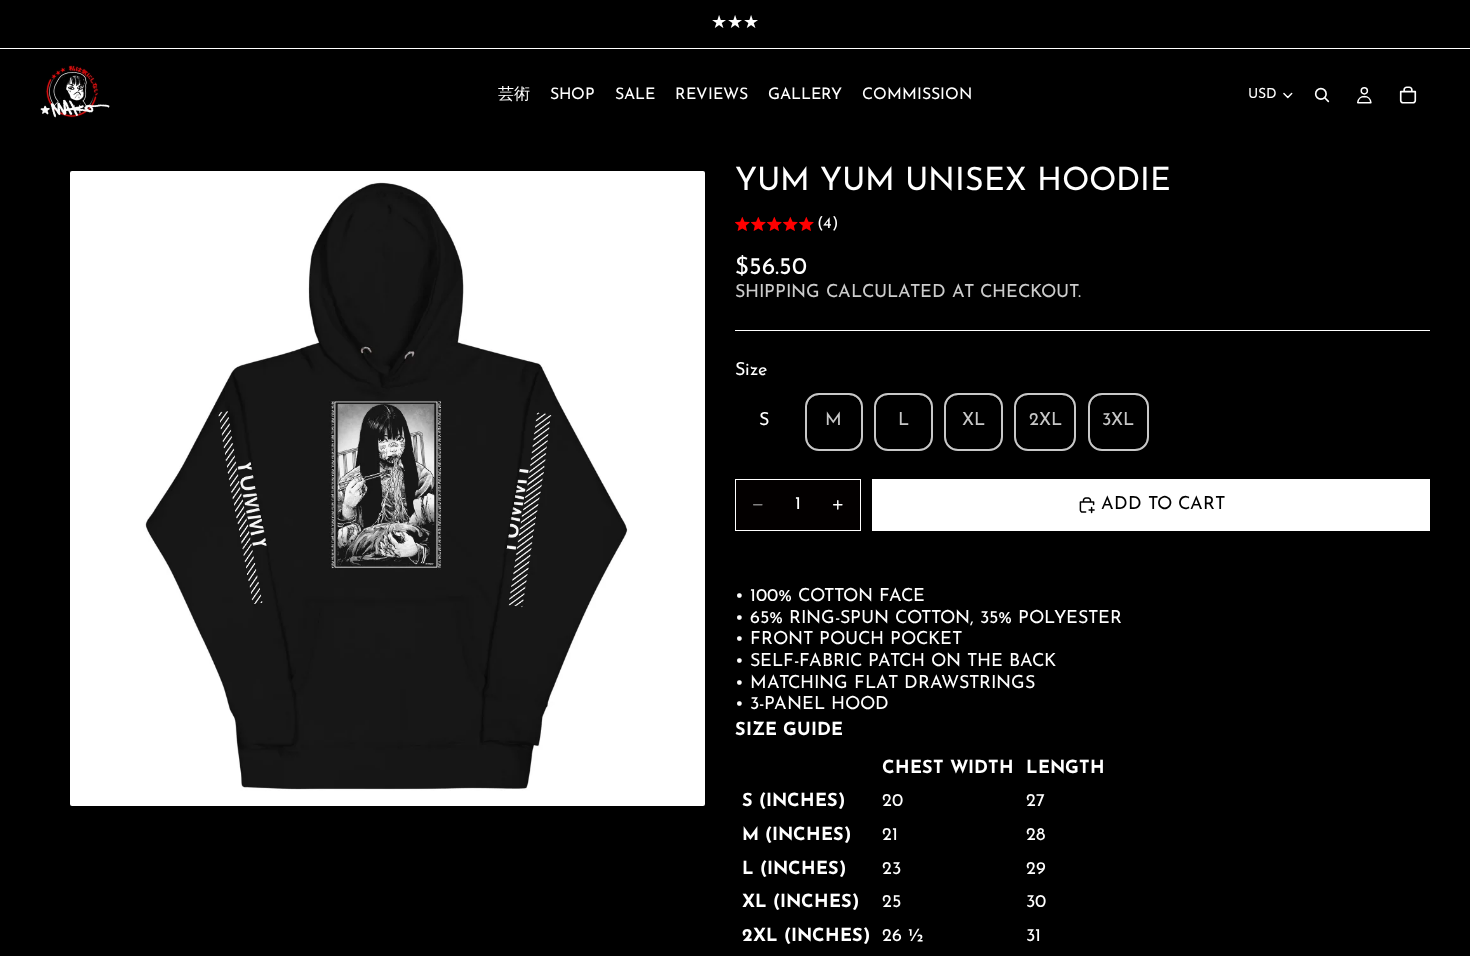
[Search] (1322, 95)
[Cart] (1408, 95)
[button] (786, 226)
